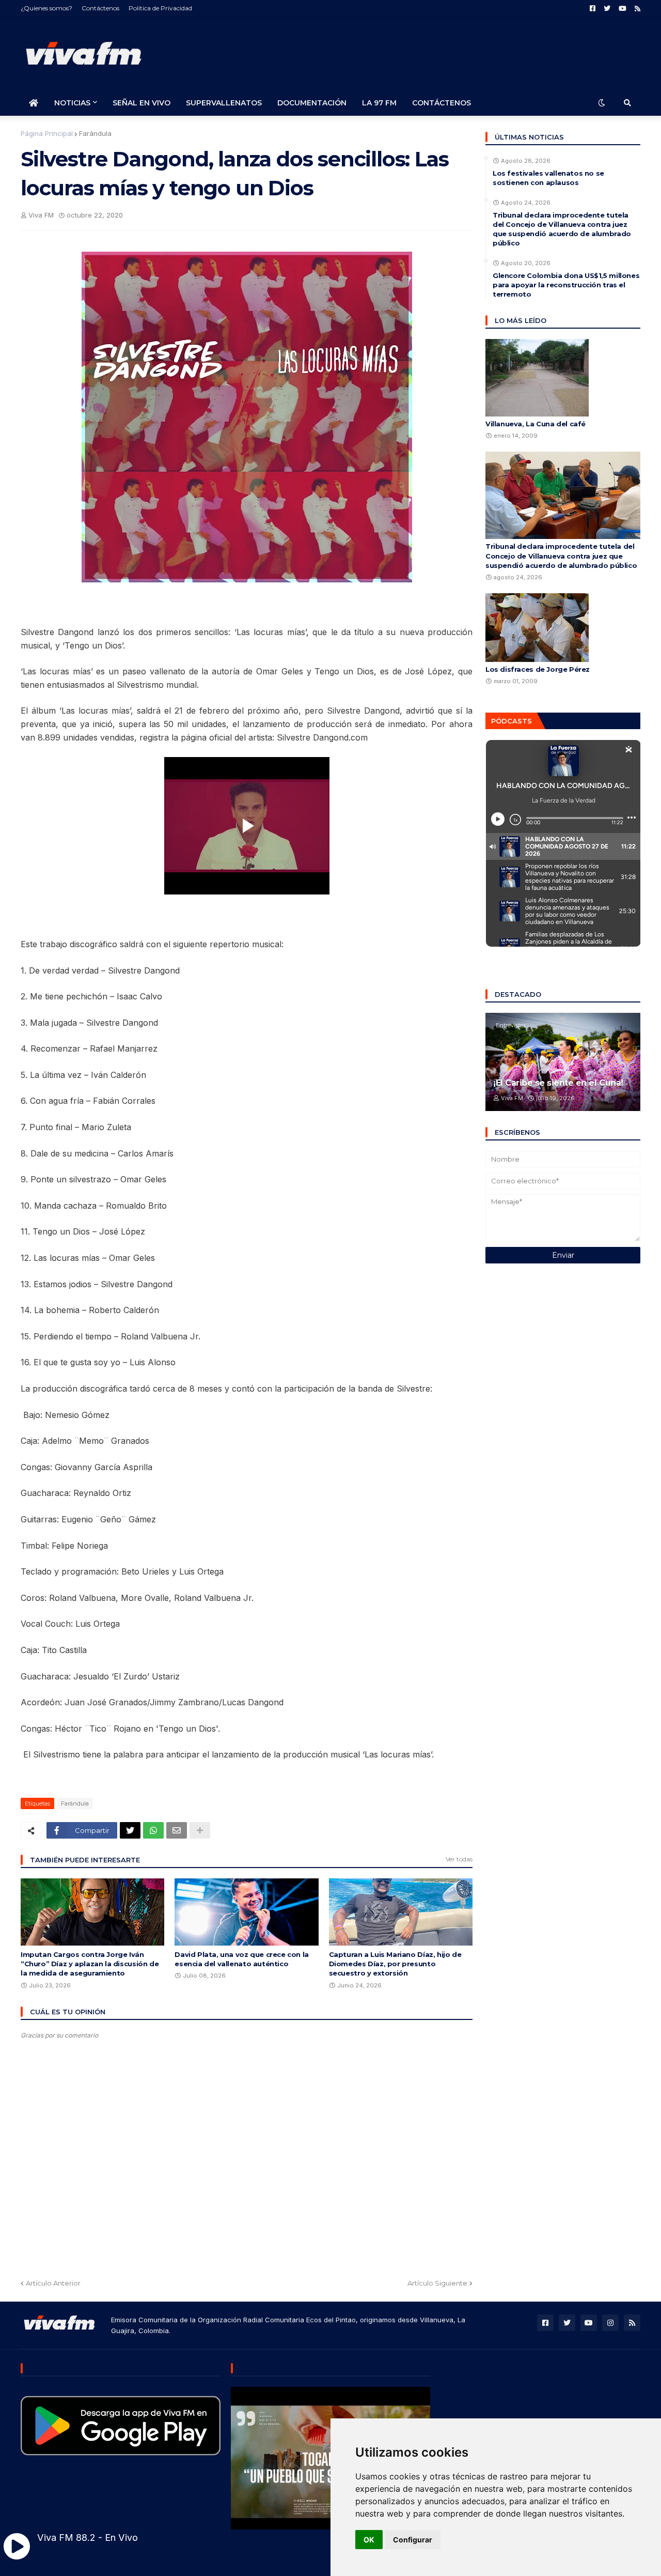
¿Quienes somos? (46, 8)
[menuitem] (34, 103)
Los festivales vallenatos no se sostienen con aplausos (548, 178)
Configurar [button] (413, 2540)
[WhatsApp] (153, 1830)
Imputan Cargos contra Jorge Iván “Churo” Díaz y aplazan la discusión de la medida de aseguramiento (90, 1964)
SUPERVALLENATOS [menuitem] (224, 103)
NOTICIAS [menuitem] (72, 103)
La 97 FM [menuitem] (379, 103)
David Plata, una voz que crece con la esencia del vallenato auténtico (242, 1959)
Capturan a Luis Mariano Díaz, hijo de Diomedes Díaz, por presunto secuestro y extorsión (395, 1964)
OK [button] (369, 2540)
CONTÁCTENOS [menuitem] (442, 103)
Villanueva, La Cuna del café (536, 424)
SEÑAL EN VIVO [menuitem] (141, 103)
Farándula (95, 133)
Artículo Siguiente (437, 2283)
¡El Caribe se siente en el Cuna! (558, 1083)
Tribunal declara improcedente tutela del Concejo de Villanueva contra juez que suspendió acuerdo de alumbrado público (562, 229)
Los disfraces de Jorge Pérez (538, 669)
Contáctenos (100, 8)
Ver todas (459, 1859)
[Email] (177, 1830)
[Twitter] (130, 1830)
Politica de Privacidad (160, 8)
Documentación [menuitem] (312, 103)
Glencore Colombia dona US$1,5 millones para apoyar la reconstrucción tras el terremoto (566, 285)
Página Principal (47, 133)
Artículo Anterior (53, 2283)
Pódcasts (512, 721)
